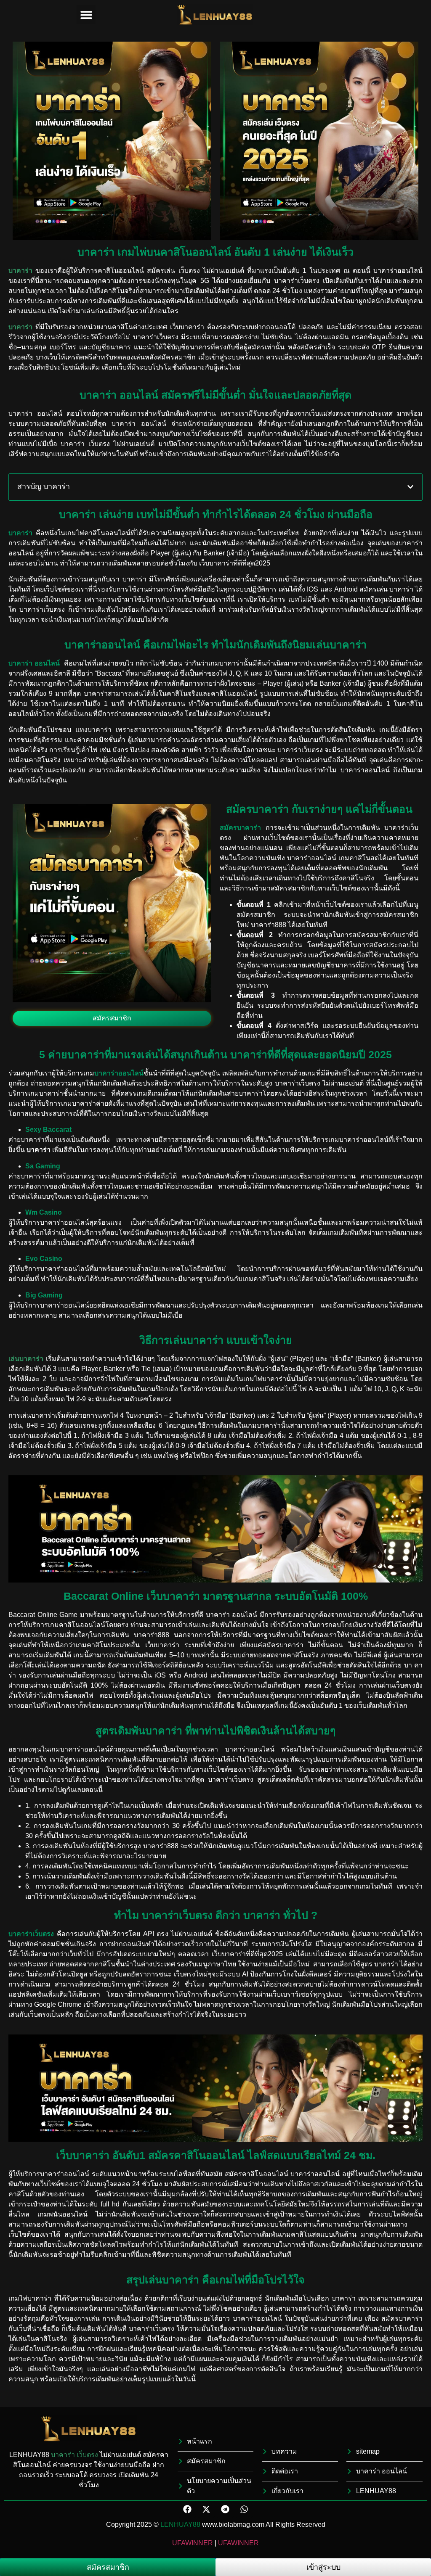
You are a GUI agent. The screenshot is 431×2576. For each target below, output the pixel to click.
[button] (86, 15)
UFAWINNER (193, 2543)
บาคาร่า (63, 2455)
